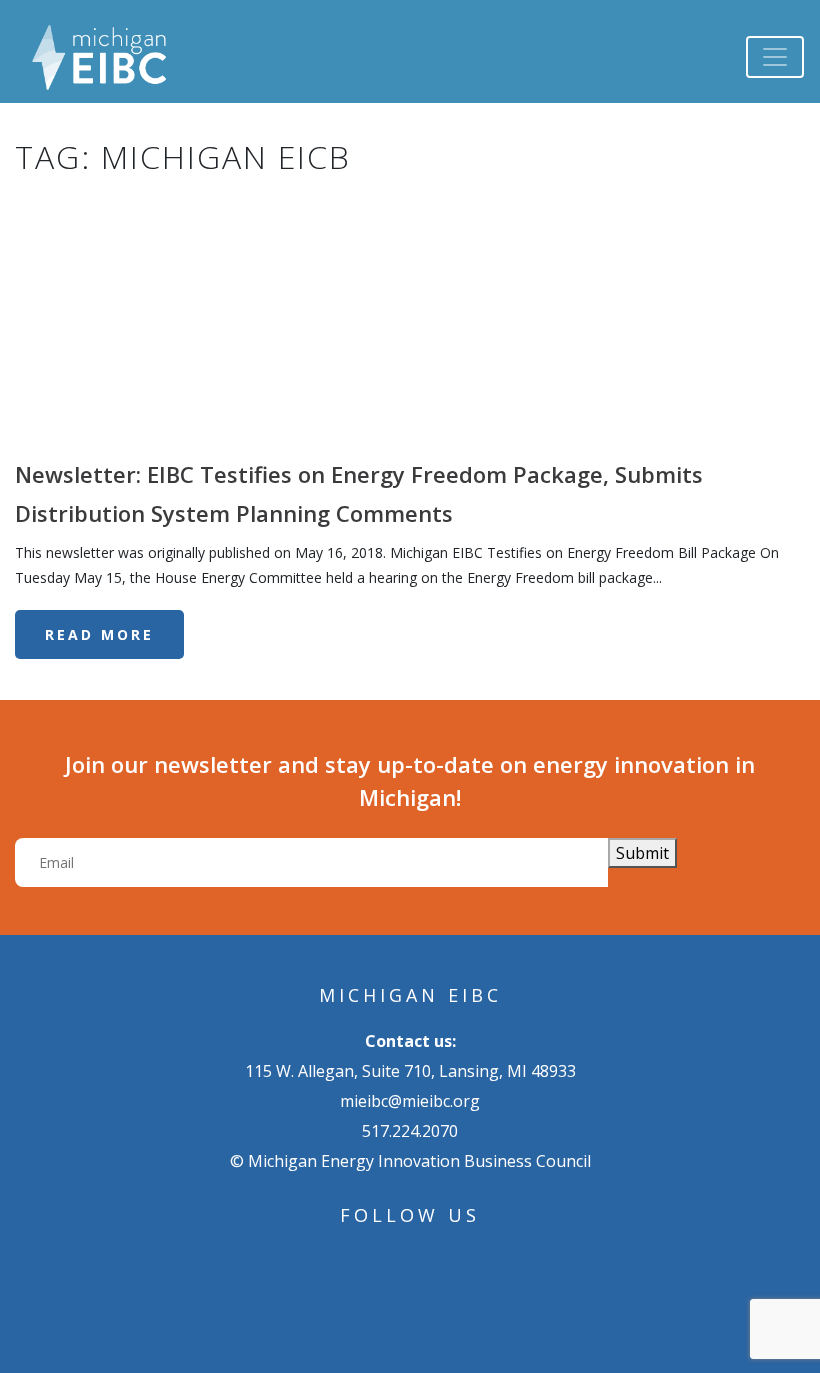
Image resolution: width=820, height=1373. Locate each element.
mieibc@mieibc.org (410, 1101)
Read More (99, 634)
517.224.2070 (410, 1131)
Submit (642, 853)
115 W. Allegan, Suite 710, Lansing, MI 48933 (410, 1071)
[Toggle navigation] (775, 57)
